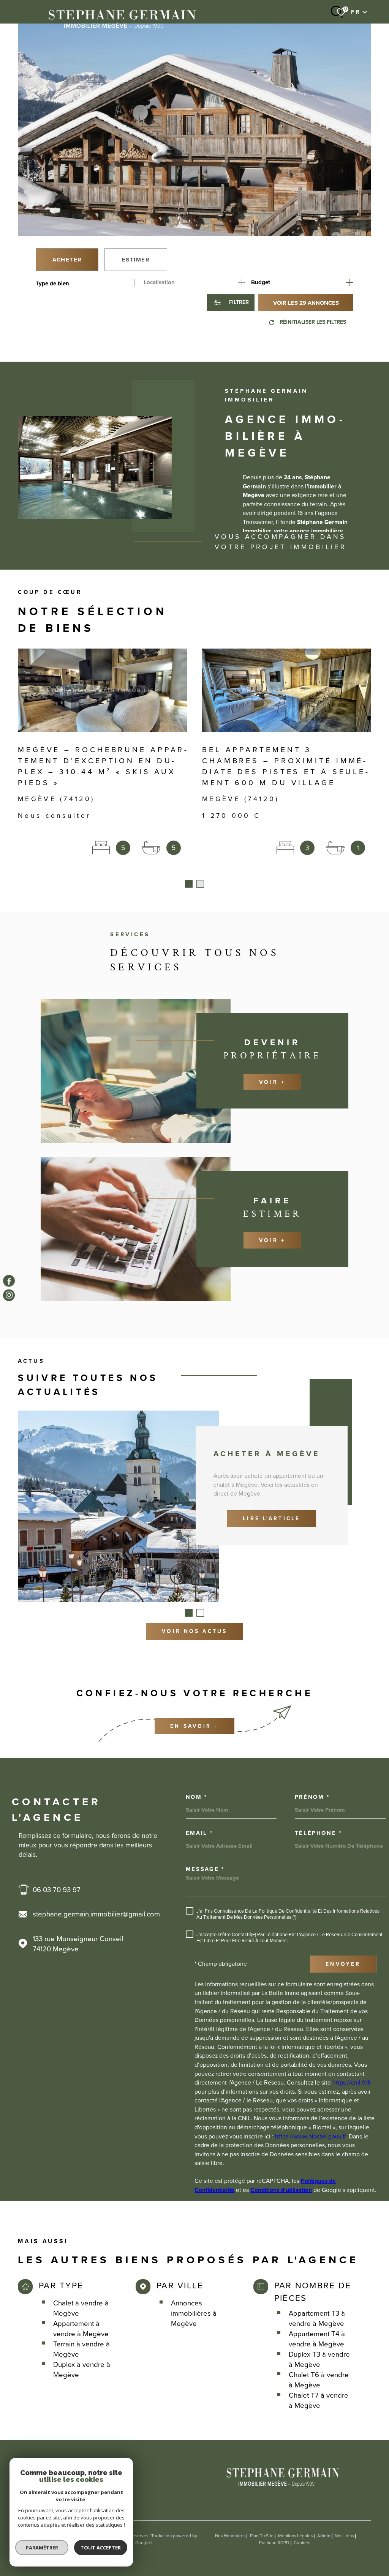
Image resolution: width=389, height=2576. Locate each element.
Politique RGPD (274, 2543)
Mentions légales (295, 2536)
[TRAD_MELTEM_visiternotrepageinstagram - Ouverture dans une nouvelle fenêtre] (9, 1295)
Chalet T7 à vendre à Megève (319, 2400)
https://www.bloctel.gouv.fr (310, 2136)
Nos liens (344, 2536)
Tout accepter (101, 2548)
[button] (189, 884)
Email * (199, 1833)
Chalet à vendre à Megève (81, 2308)
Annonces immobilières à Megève (194, 2313)
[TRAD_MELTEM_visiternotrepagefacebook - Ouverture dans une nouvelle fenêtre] (9, 1281)
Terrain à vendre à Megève (81, 2349)
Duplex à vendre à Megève (82, 2370)
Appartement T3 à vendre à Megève (317, 2318)
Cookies (302, 2543)
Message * (205, 1869)
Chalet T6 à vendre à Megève (319, 2380)
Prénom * (312, 1797)
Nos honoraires (230, 2536)
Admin (324, 2536)
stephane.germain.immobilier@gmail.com (96, 1914)
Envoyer (343, 1964)
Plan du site (262, 2536)
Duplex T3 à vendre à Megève (319, 2359)
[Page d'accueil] (122, 18)
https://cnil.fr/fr (352, 2082)
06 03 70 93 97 (57, 1890)
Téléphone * (318, 1833)
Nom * (197, 1797)
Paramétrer (42, 2548)
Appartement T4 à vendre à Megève (317, 2339)
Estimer (136, 260)
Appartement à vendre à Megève (81, 2329)
